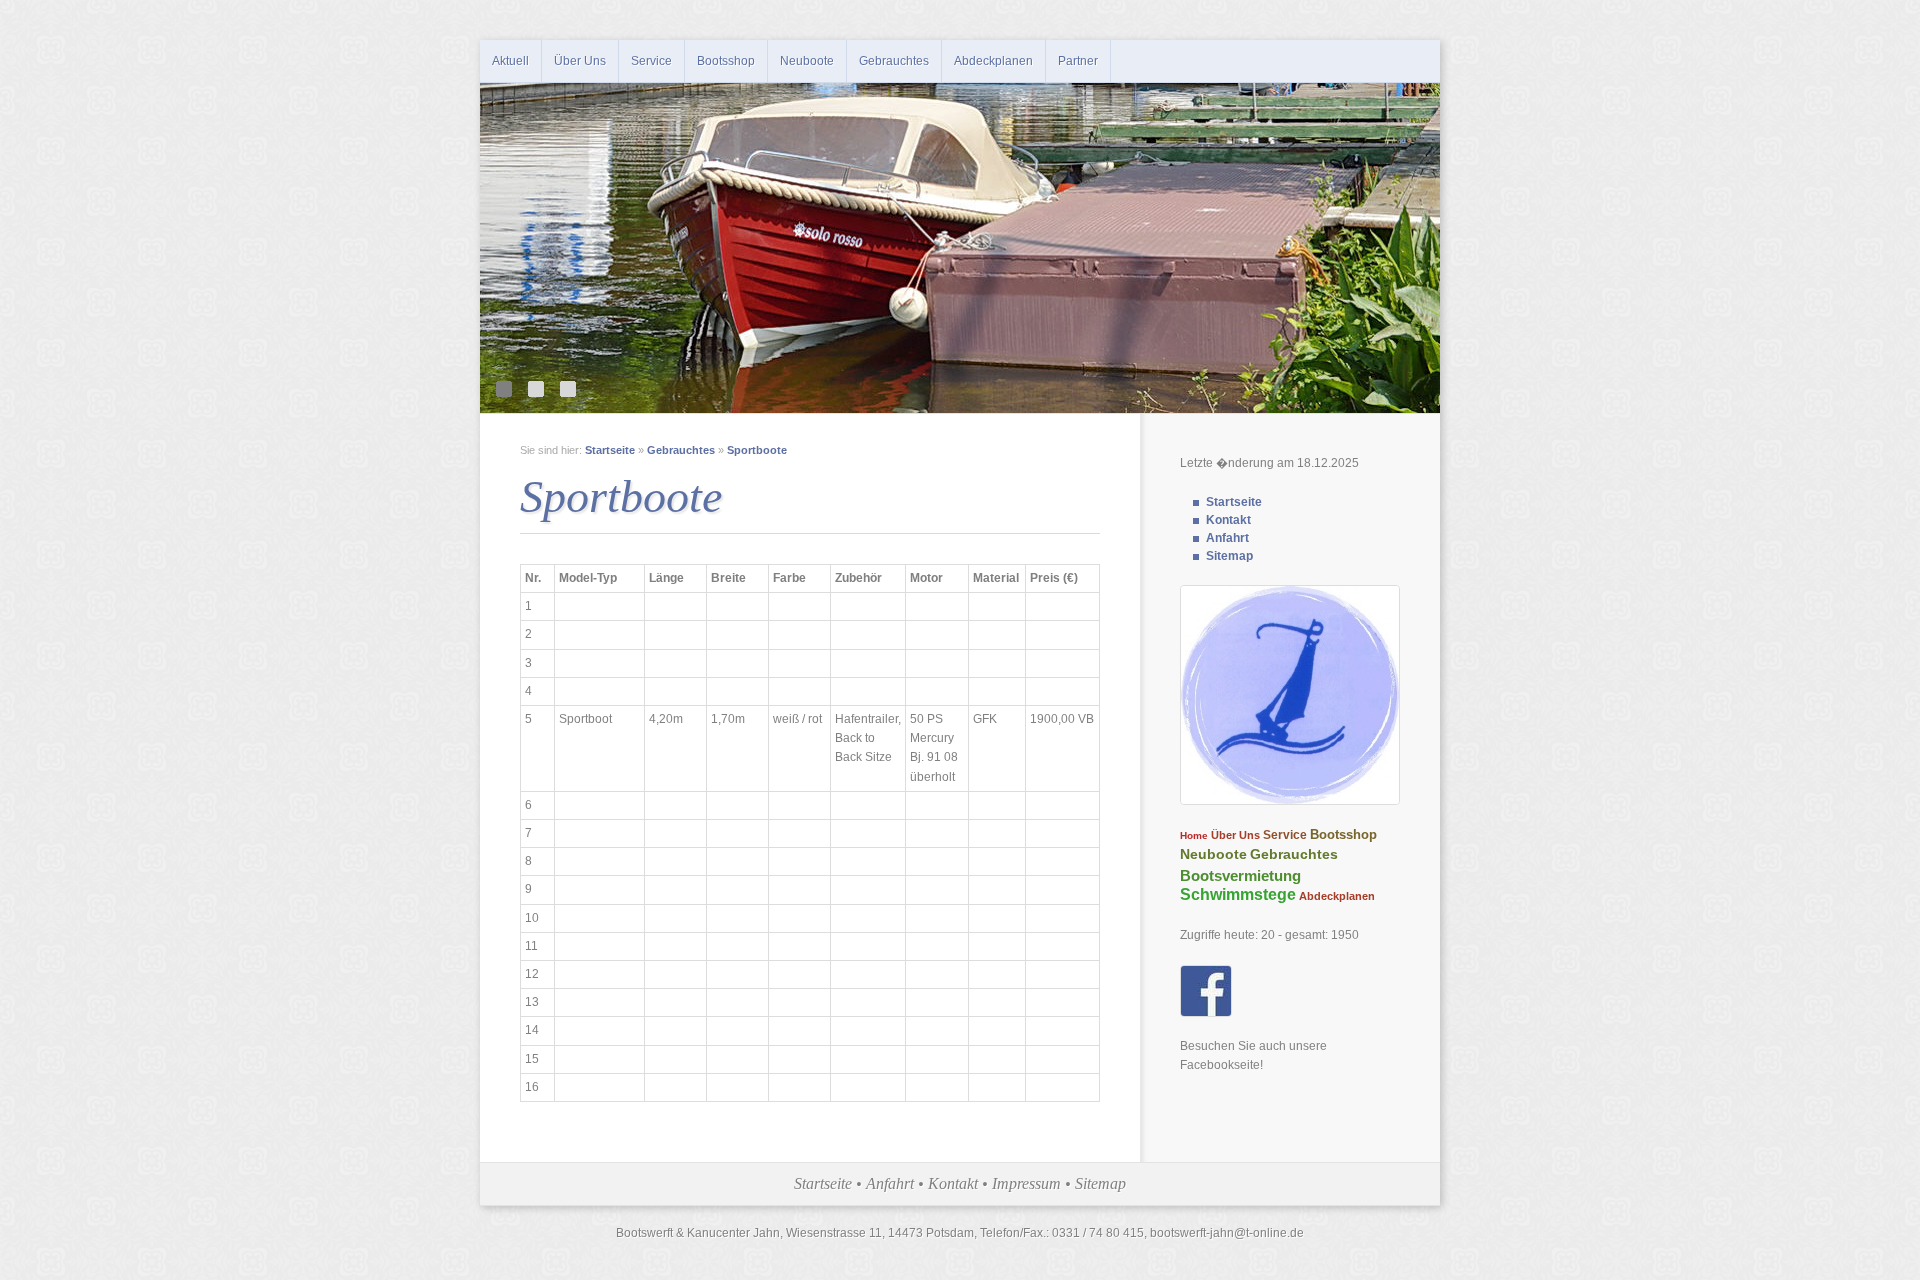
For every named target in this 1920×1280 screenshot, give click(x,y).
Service (651, 61)
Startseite (1234, 502)
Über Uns (580, 61)
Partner (1078, 61)
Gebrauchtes (894, 61)
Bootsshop (726, 61)
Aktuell (510, 61)
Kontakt (1228, 520)
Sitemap (1229, 556)
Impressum (1026, 1183)
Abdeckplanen (993, 61)
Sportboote (757, 450)
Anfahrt (1227, 538)
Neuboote (807, 61)
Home (1194, 835)
